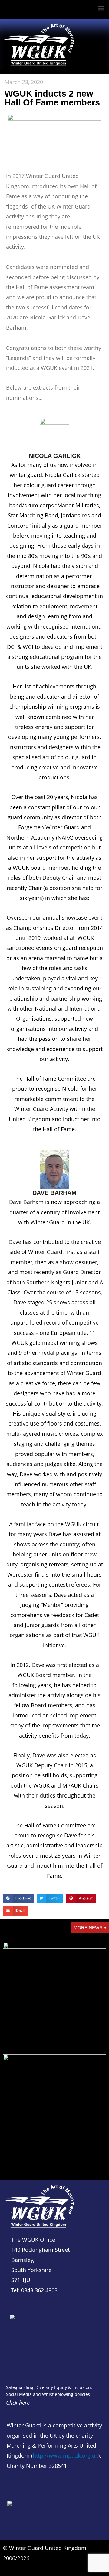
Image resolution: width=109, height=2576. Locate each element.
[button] (101, 8)
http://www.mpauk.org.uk (65, 2455)
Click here (18, 2403)
